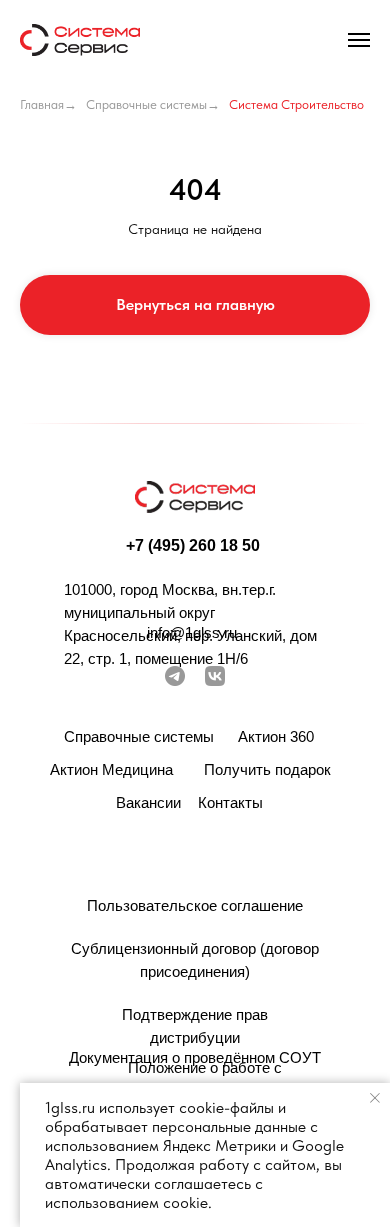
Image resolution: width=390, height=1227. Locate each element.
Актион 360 (276, 736)
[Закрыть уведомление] (375, 1098)
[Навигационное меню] (359, 40)
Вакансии (148, 802)
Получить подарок (267, 769)
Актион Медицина (111, 769)
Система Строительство (296, 104)
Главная (42, 104)
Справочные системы (146, 104)
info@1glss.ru (192, 632)
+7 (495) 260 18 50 (193, 545)
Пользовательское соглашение (195, 905)
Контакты (230, 802)
